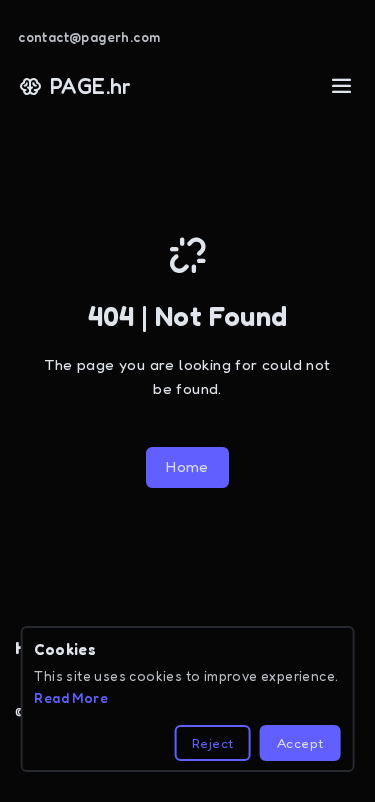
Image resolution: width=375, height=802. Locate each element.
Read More (71, 698)
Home (187, 466)
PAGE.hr (91, 86)
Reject (212, 743)
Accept (300, 743)
